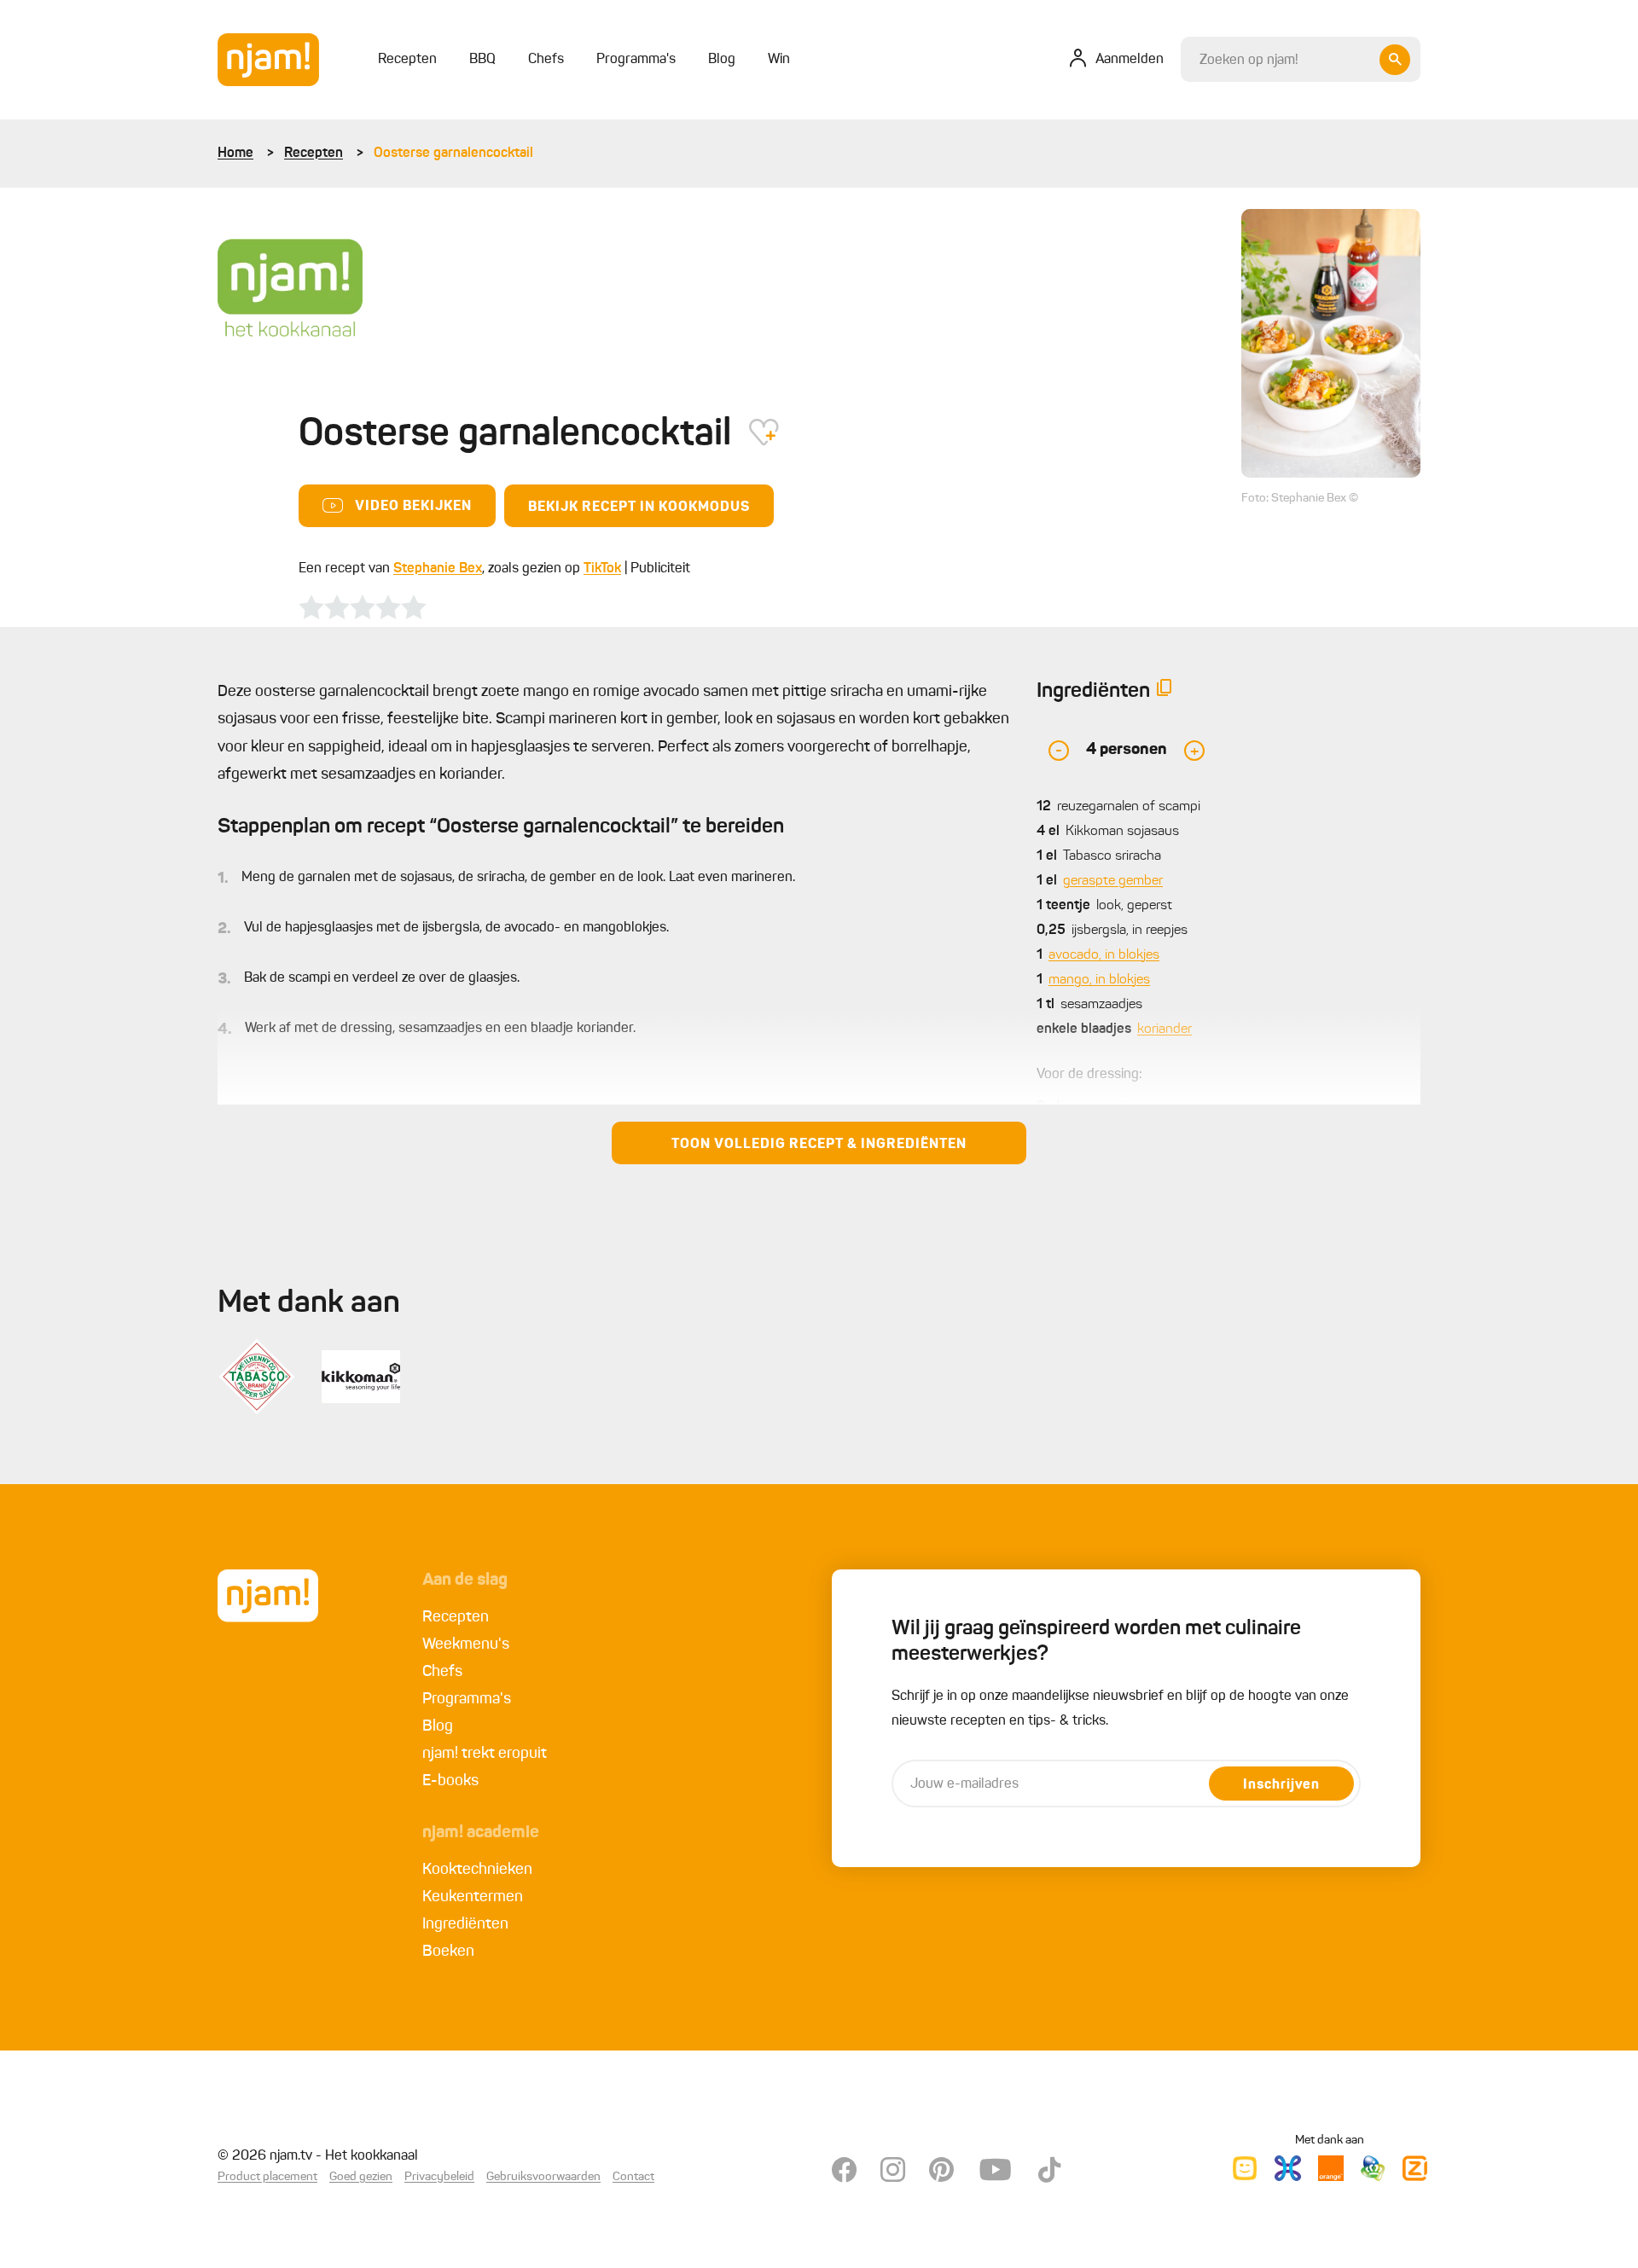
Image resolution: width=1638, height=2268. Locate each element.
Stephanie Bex (438, 569)
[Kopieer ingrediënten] (1165, 691)
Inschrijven (1281, 1785)
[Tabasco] (257, 1377)
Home (235, 154)
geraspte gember (1113, 881)
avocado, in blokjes (1104, 955)
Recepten (314, 154)
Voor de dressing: (1089, 1075)
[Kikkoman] (361, 1377)
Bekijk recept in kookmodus (639, 508)
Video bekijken (413, 507)
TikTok (602, 569)
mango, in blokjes (1099, 980)
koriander (1165, 1030)
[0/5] (363, 607)
